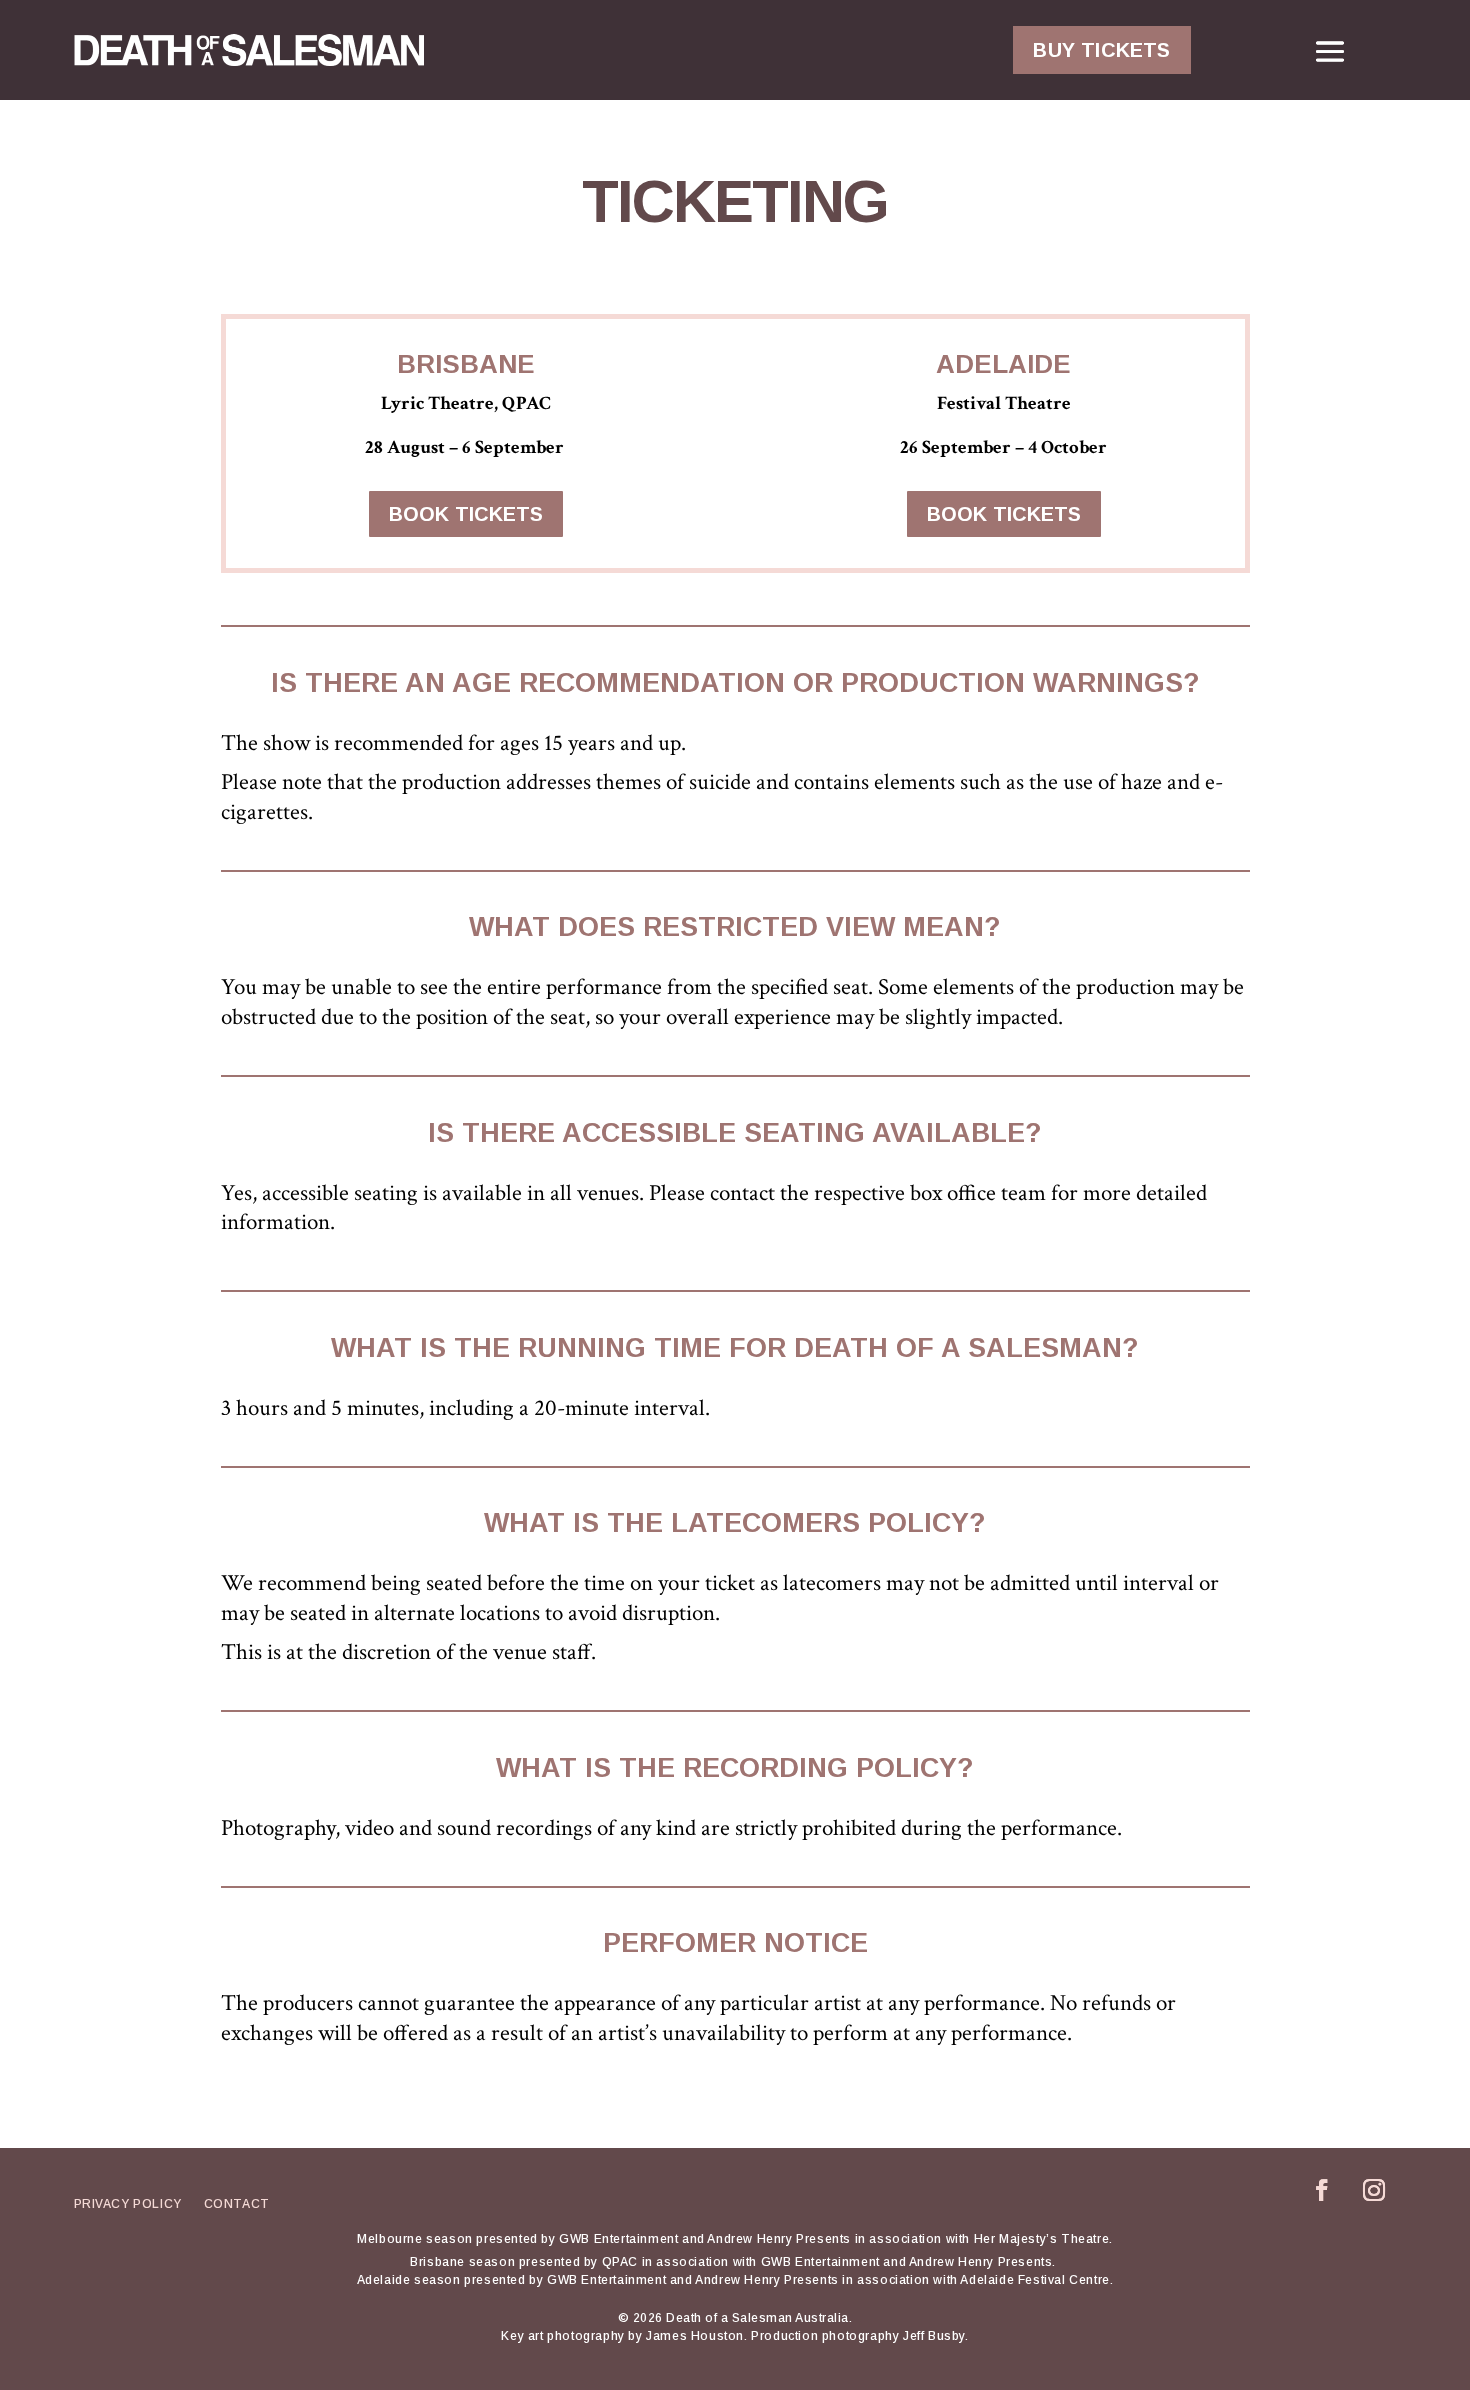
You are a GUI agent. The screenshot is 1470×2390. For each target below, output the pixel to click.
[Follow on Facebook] (1322, 2190)
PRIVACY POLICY (128, 2204)
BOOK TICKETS (466, 514)
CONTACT (237, 2204)
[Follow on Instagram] (1374, 2190)
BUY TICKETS (1101, 50)
